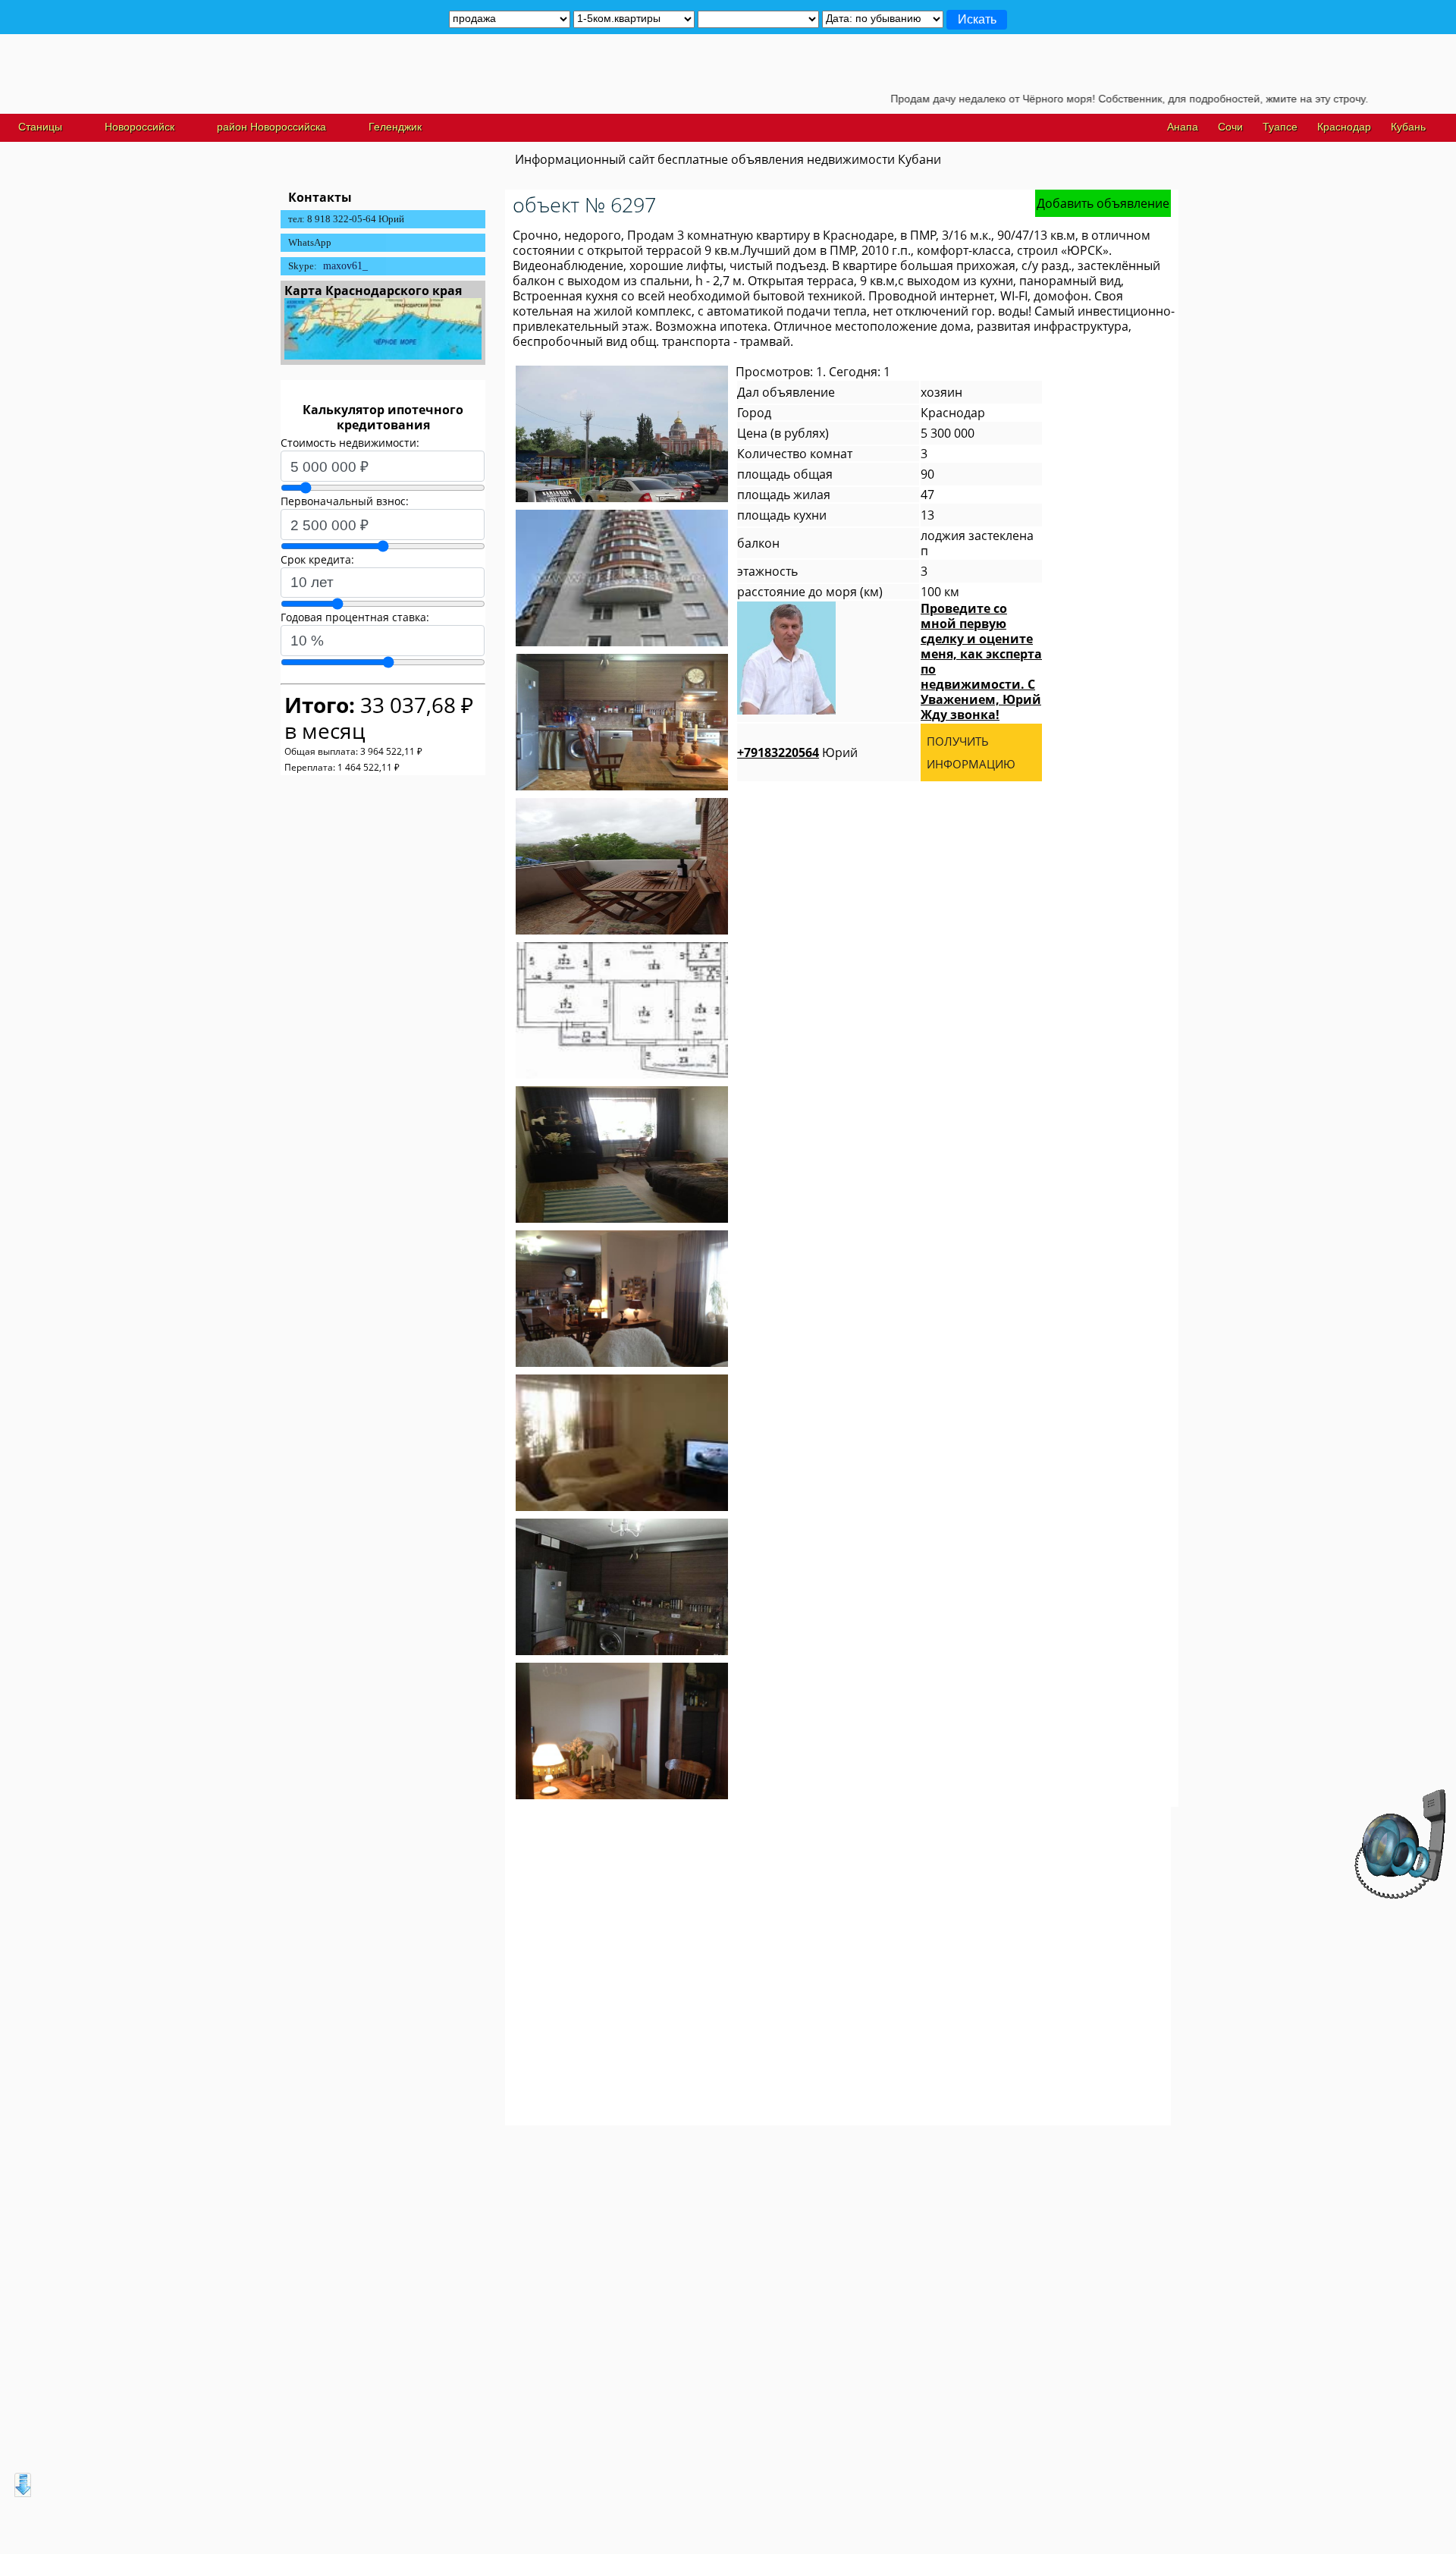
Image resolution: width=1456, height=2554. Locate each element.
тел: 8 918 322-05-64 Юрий (346, 219)
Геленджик (395, 127)
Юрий (797, 752)
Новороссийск (140, 127)
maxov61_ (345, 266)
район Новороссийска (271, 127)
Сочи (1230, 127)
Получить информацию (971, 752)
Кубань (1408, 127)
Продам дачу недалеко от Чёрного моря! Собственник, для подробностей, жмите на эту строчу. (1064, 99)
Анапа (1183, 127)
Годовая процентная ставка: (355, 617)
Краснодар (1344, 127)
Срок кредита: (317, 559)
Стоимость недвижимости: (350, 443)
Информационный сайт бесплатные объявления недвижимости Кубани (728, 159)
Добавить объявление (1103, 203)
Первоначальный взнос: (345, 501)
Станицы (40, 127)
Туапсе (1280, 127)
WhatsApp (310, 242)
